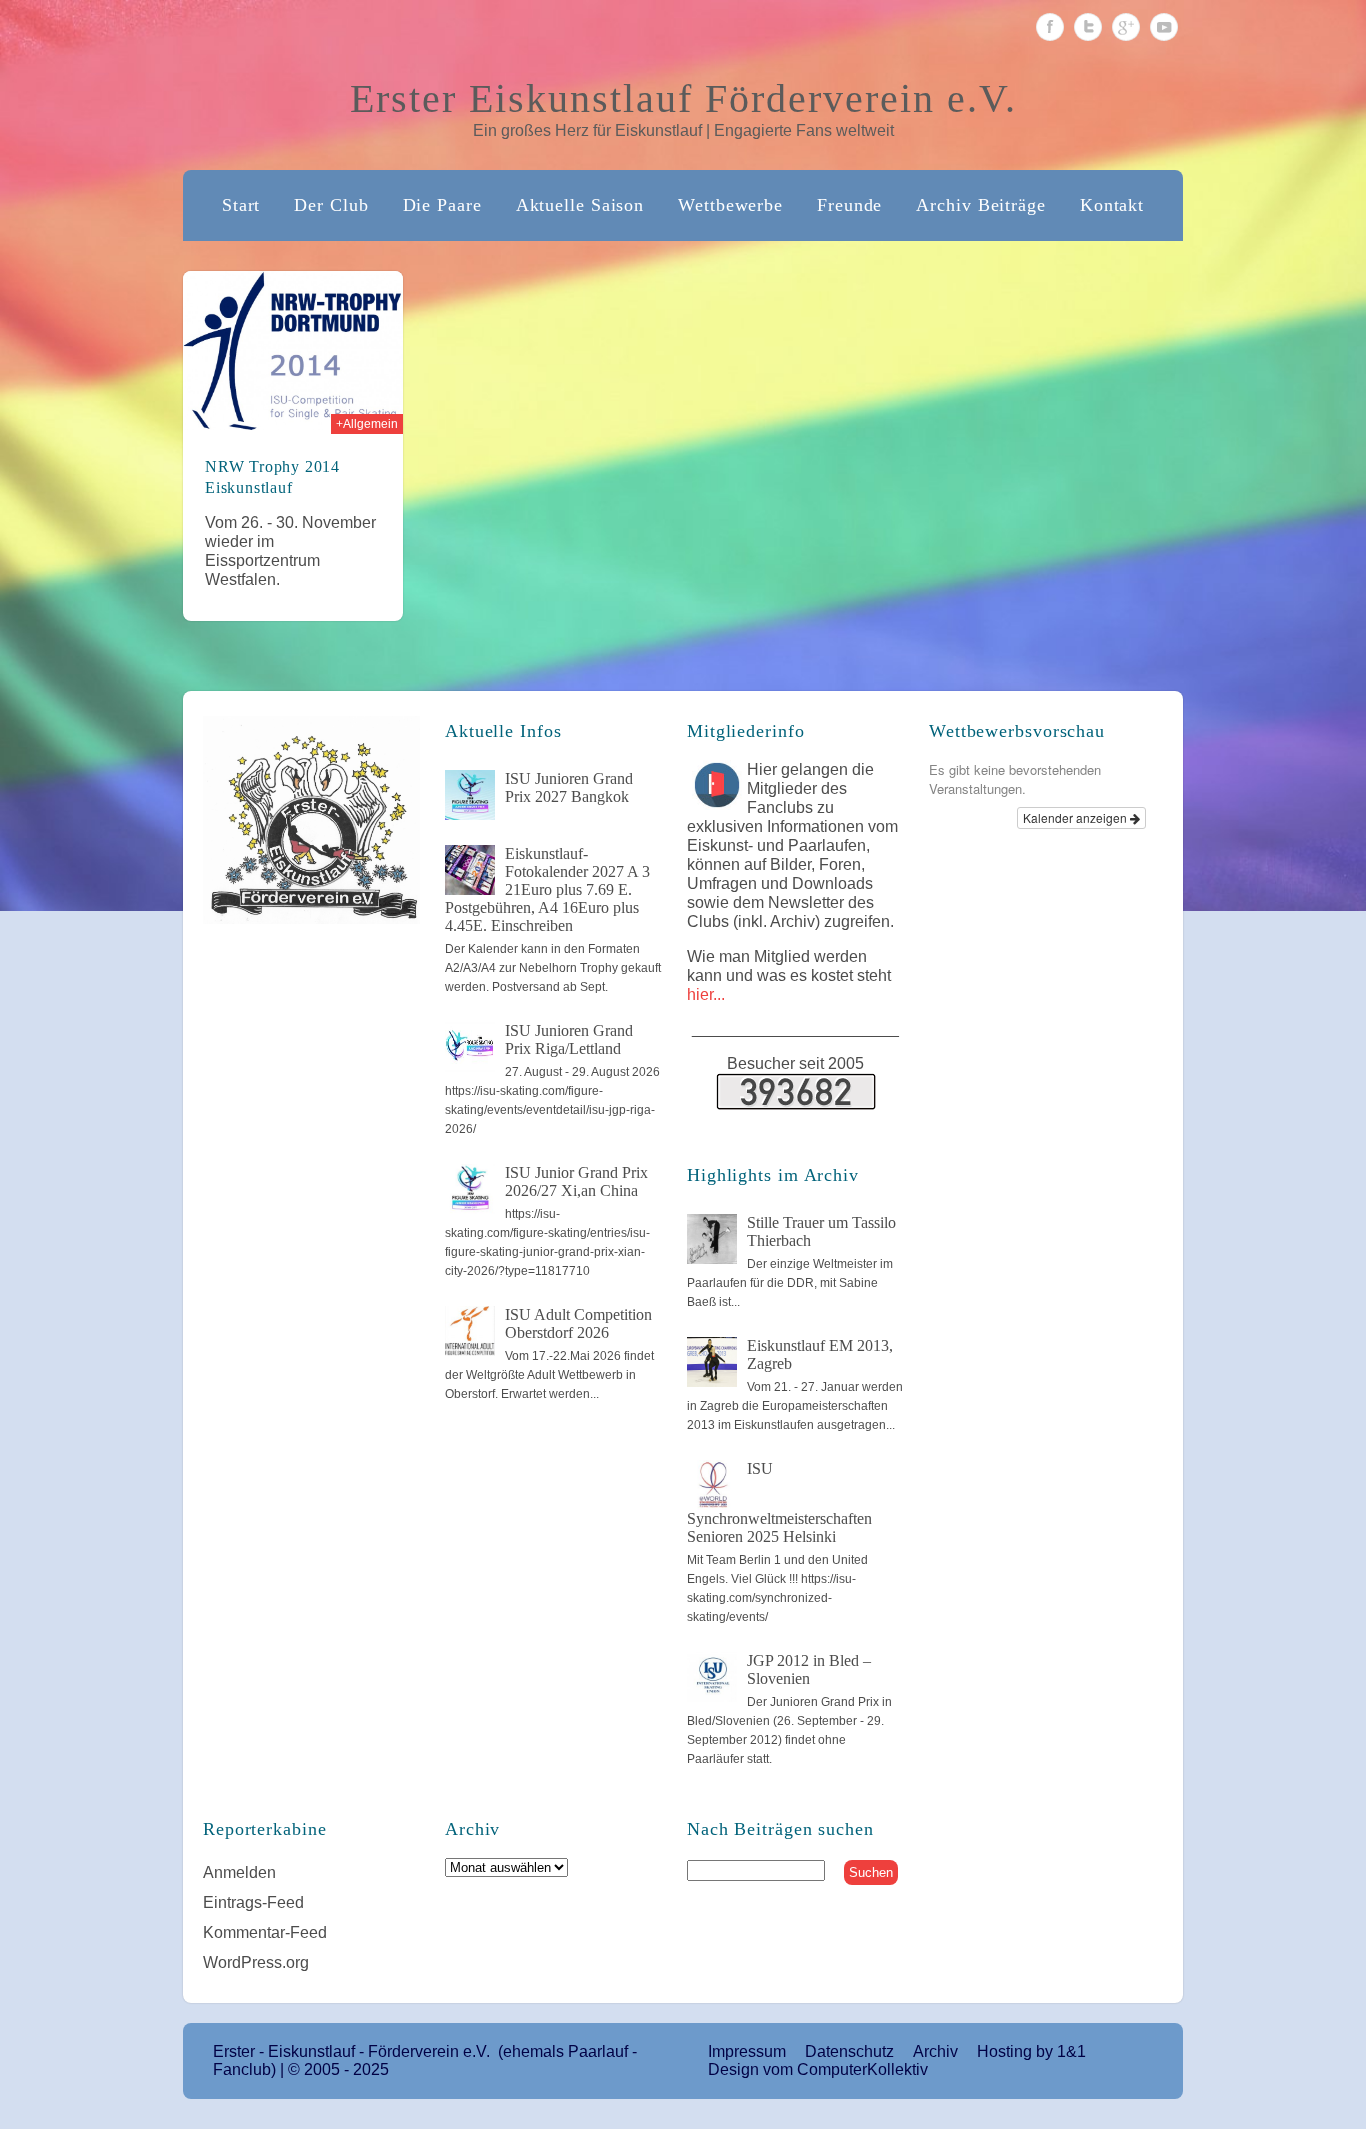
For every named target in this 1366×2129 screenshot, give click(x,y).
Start (241, 205)
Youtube (1164, 27)
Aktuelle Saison (580, 205)
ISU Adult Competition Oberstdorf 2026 (578, 1323)
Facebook (1050, 27)
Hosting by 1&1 (1031, 2051)
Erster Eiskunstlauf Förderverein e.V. (683, 98)
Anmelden (239, 1872)
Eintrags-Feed (253, 1902)
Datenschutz (849, 2051)
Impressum (747, 2051)
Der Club (331, 205)
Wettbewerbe (730, 205)
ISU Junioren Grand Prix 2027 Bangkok (569, 787)
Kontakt (1112, 205)
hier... (706, 994)
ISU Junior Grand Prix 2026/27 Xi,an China (576, 1181)
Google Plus (1126, 27)
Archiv (935, 2051)
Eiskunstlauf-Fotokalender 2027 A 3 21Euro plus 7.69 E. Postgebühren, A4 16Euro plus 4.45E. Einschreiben (547, 889)
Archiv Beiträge (981, 205)
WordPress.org (256, 1962)
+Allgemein (367, 424)
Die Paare (442, 205)
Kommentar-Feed (265, 1932)
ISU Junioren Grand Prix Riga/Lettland (569, 1039)
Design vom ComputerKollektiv (818, 2069)
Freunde (849, 205)
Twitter (1088, 27)
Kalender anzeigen (1076, 817)
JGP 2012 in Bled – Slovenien (809, 1669)
